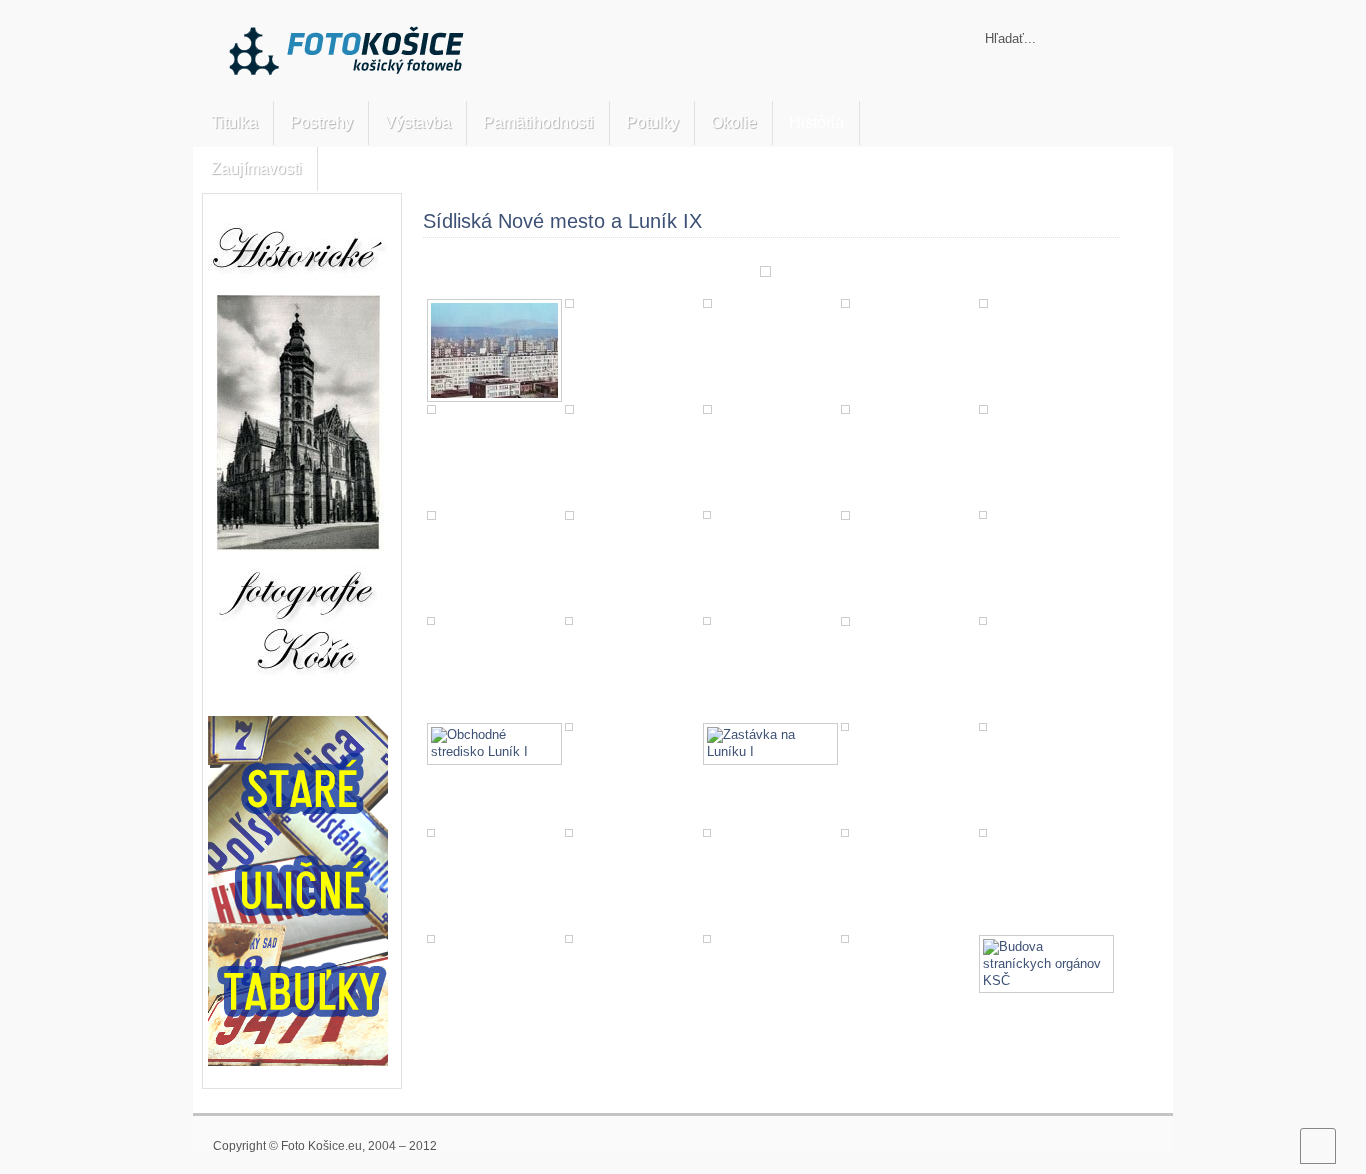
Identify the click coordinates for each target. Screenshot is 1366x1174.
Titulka (234, 122)
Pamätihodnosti (538, 122)
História (816, 122)
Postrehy (321, 122)
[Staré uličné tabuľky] (298, 1061)
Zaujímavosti (256, 168)
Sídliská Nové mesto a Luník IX (562, 221)
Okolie (734, 122)
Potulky (652, 122)
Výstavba (418, 122)
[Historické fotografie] (298, 694)
